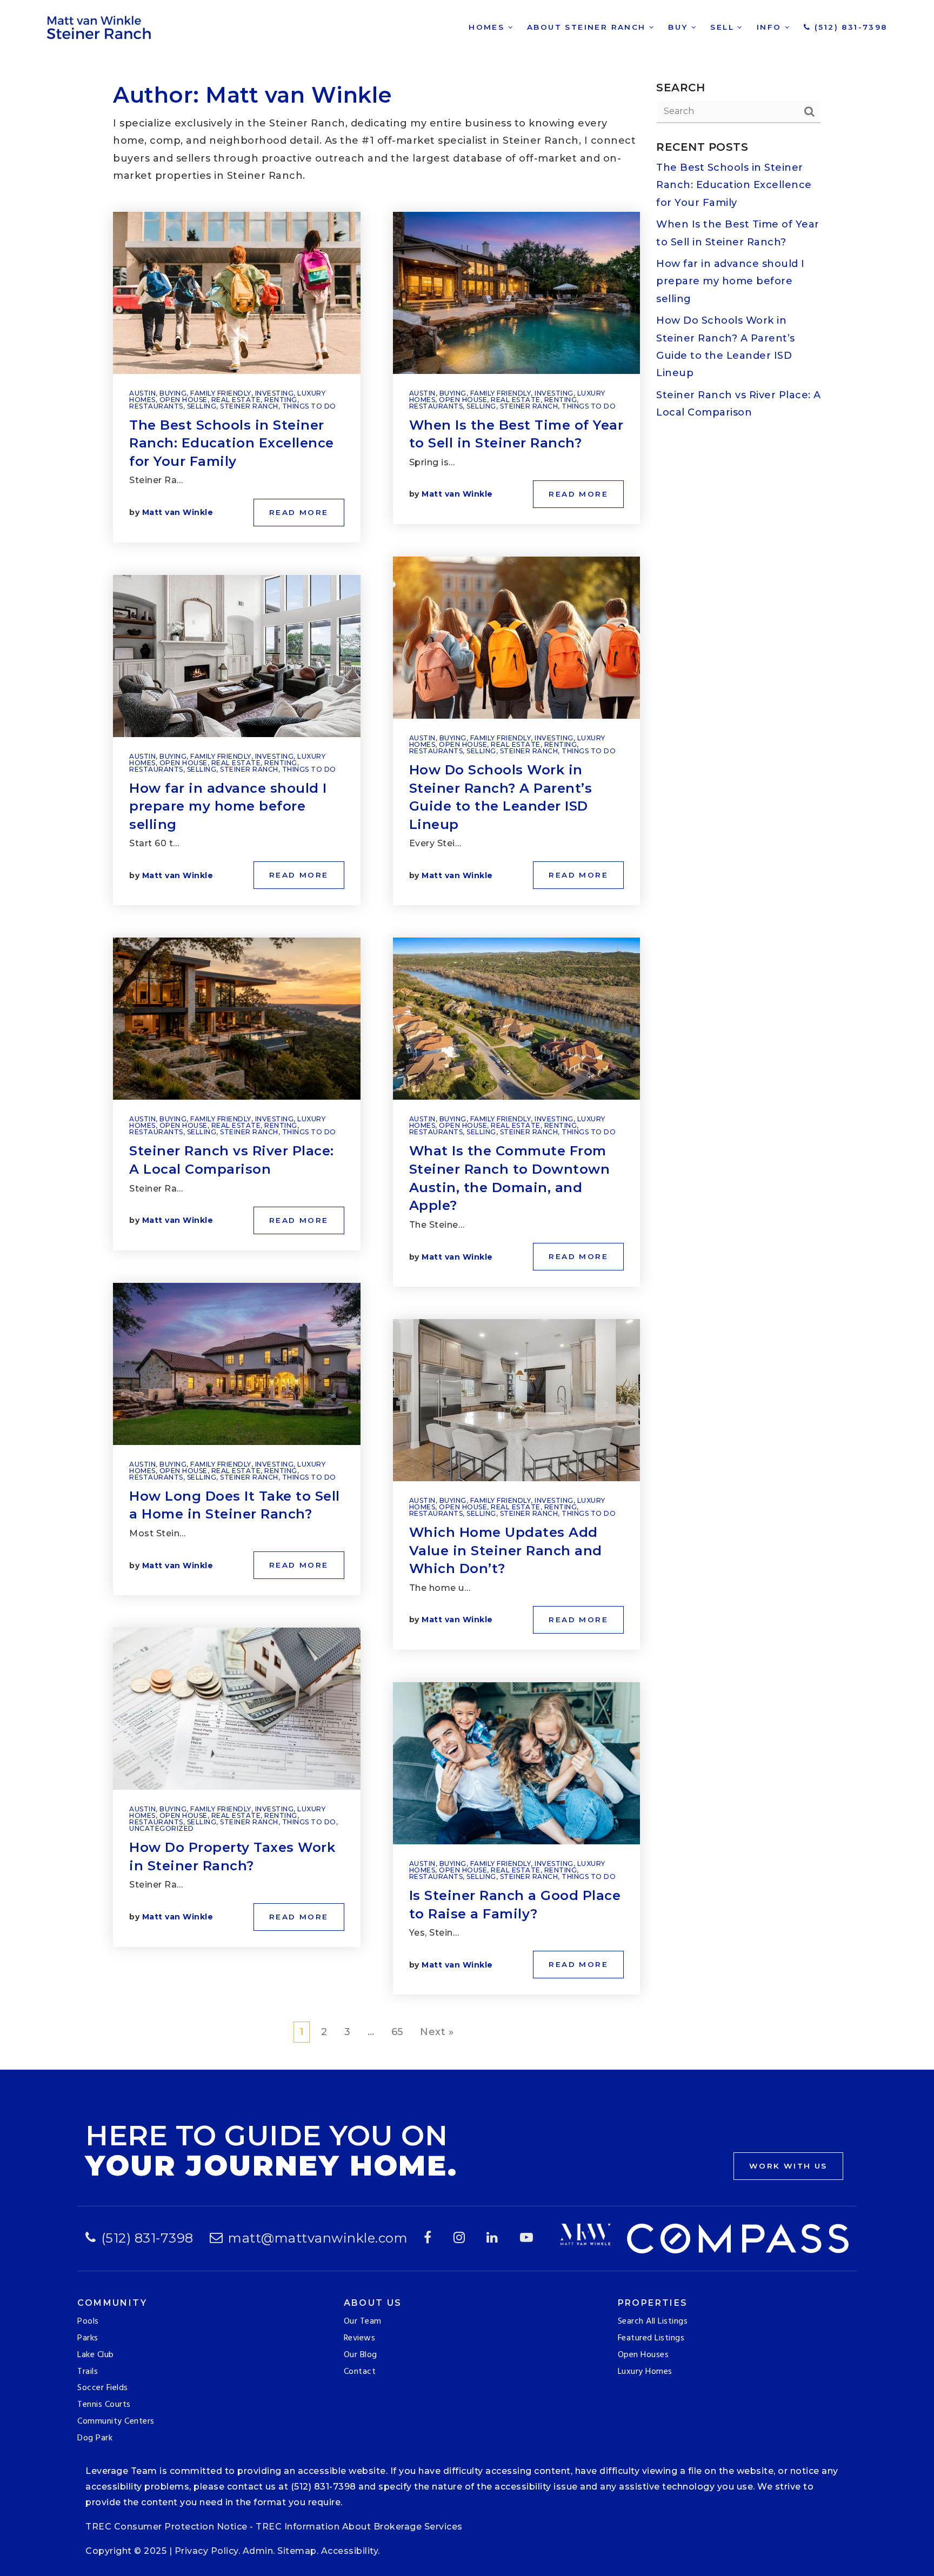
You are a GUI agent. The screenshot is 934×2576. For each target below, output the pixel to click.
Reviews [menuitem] (360, 2338)
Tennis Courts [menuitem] (104, 2405)
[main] (467, 1035)
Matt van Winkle (178, 512)
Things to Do (309, 406)
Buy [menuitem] (680, 27)
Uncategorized (162, 1828)
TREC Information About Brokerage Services (359, 2527)
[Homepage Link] (101, 26)
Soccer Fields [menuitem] (103, 2388)
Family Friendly (221, 393)
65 (397, 2032)
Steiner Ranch (249, 406)
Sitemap (297, 2551)
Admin (258, 2551)
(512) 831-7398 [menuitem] (849, 27)
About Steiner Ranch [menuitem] (588, 27)
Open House (184, 400)
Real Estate (236, 400)
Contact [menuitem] (360, 2372)
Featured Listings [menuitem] (651, 2338)
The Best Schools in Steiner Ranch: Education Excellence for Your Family (232, 443)
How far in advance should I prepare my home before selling (228, 806)
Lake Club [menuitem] (96, 2355)
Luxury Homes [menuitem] (645, 2372)
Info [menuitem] (771, 27)
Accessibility (350, 2551)
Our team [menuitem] (363, 2321)
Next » (437, 2032)
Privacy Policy (206, 2551)
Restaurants (156, 406)
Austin (142, 393)
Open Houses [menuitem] (643, 2355)
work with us (788, 2166)
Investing (275, 393)
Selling (202, 406)
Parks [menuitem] (88, 2338)
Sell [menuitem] (724, 27)
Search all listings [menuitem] (653, 2321)
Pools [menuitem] (88, 2321)
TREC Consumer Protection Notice (166, 2527)
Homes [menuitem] (488, 27)
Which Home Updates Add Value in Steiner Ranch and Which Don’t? (506, 1550)
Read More (299, 512)
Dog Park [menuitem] (95, 2438)
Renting (281, 400)
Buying (173, 393)
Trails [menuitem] (88, 2372)
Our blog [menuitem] (361, 2355)
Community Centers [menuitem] (116, 2421)
